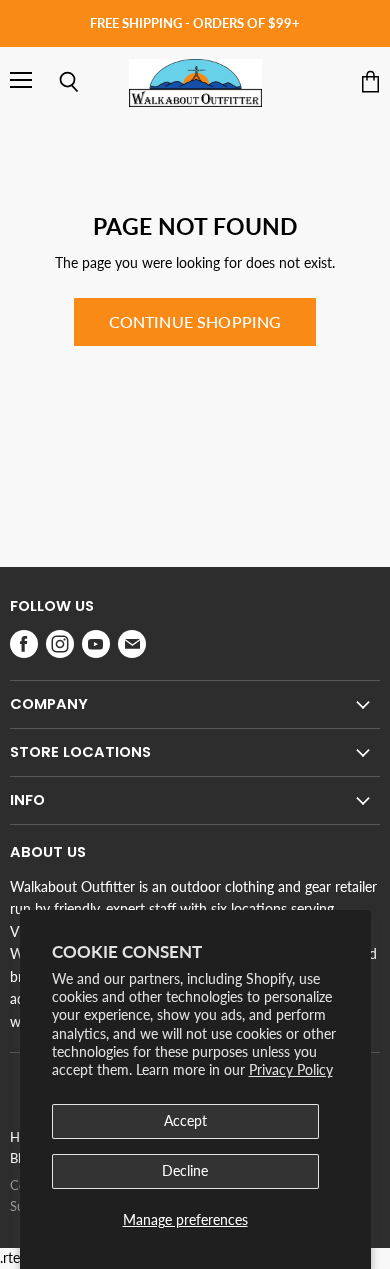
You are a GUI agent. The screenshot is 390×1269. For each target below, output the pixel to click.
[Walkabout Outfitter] (195, 83)
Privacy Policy (291, 1069)
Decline (185, 1170)
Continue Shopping (195, 321)
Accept (185, 1120)
